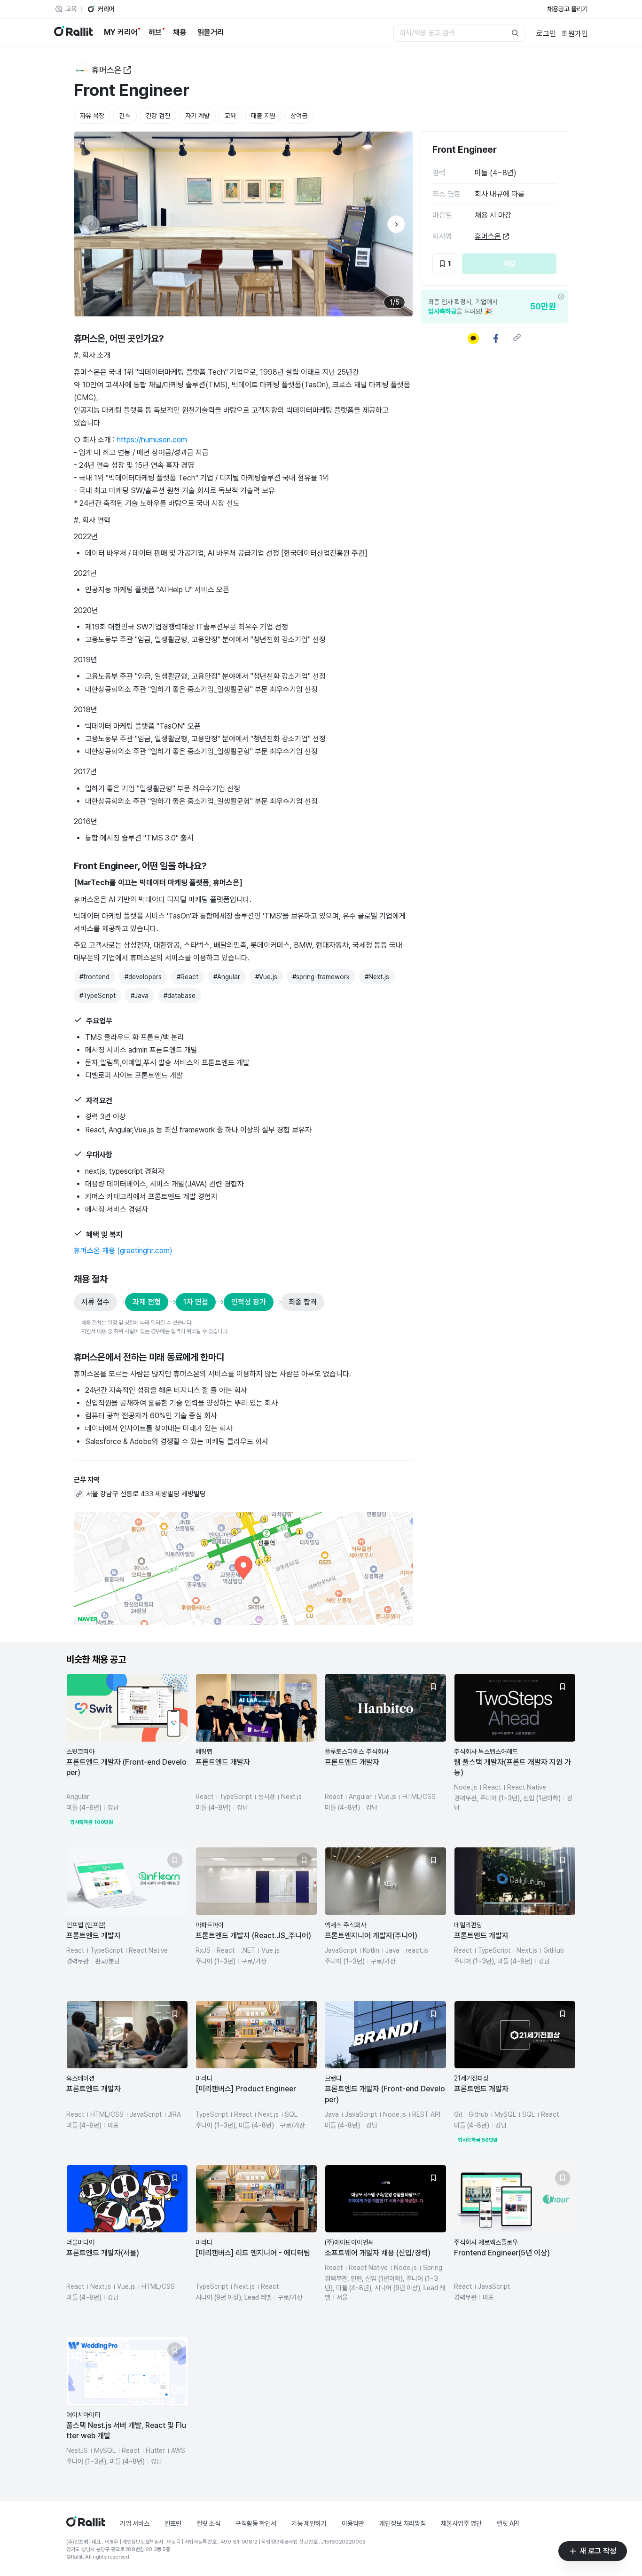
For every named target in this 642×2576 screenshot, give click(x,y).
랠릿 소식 (208, 2523)
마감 (509, 264)
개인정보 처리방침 (403, 2523)
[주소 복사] (79, 1494)
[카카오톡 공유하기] (473, 338)
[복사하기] (517, 337)
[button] (127, 1751)
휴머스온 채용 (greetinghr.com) (123, 1251)
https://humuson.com (152, 440)
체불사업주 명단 (461, 2523)
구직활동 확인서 (256, 2523)
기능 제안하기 (309, 2523)
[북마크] (175, 1687)
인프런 (173, 2523)
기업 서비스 (135, 2523)
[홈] (86, 2524)
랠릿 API (508, 2523)
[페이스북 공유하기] (496, 338)
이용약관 (353, 2523)
